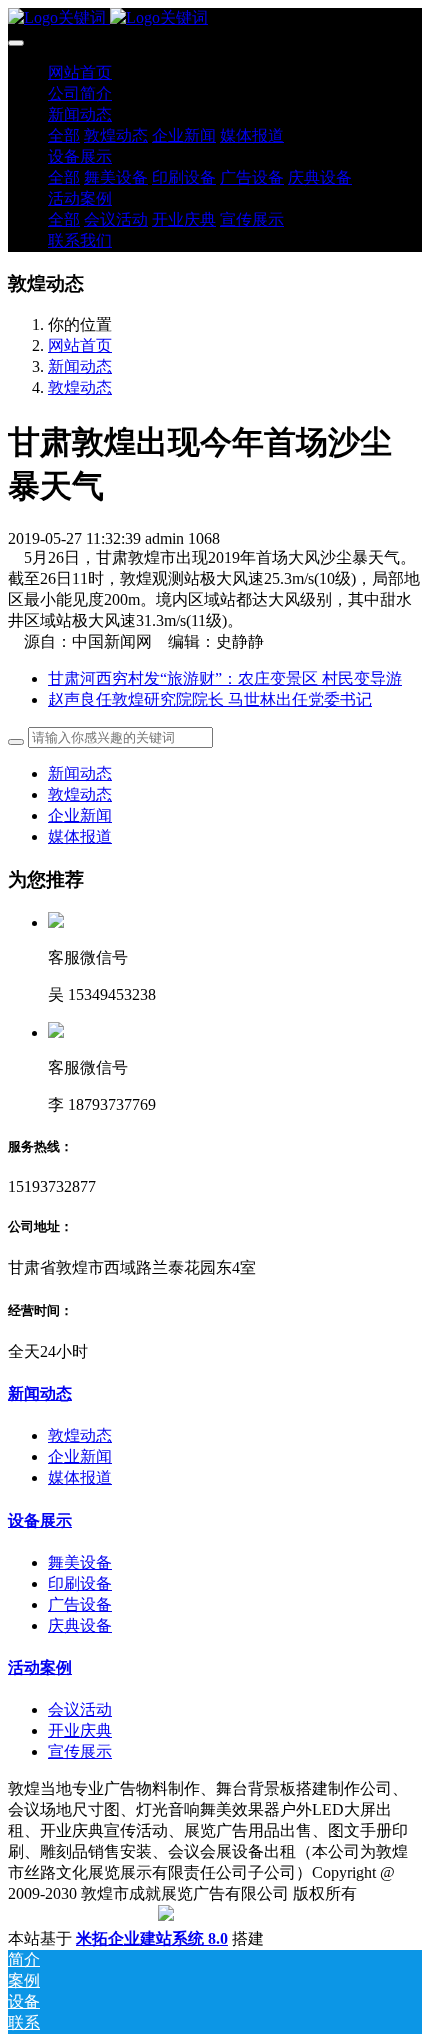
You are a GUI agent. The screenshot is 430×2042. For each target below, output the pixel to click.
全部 (64, 135)
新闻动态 (80, 366)
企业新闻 (80, 815)
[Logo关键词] (215, 18)
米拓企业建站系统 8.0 (152, 1938)
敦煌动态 (80, 387)
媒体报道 (80, 836)
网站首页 (80, 72)
